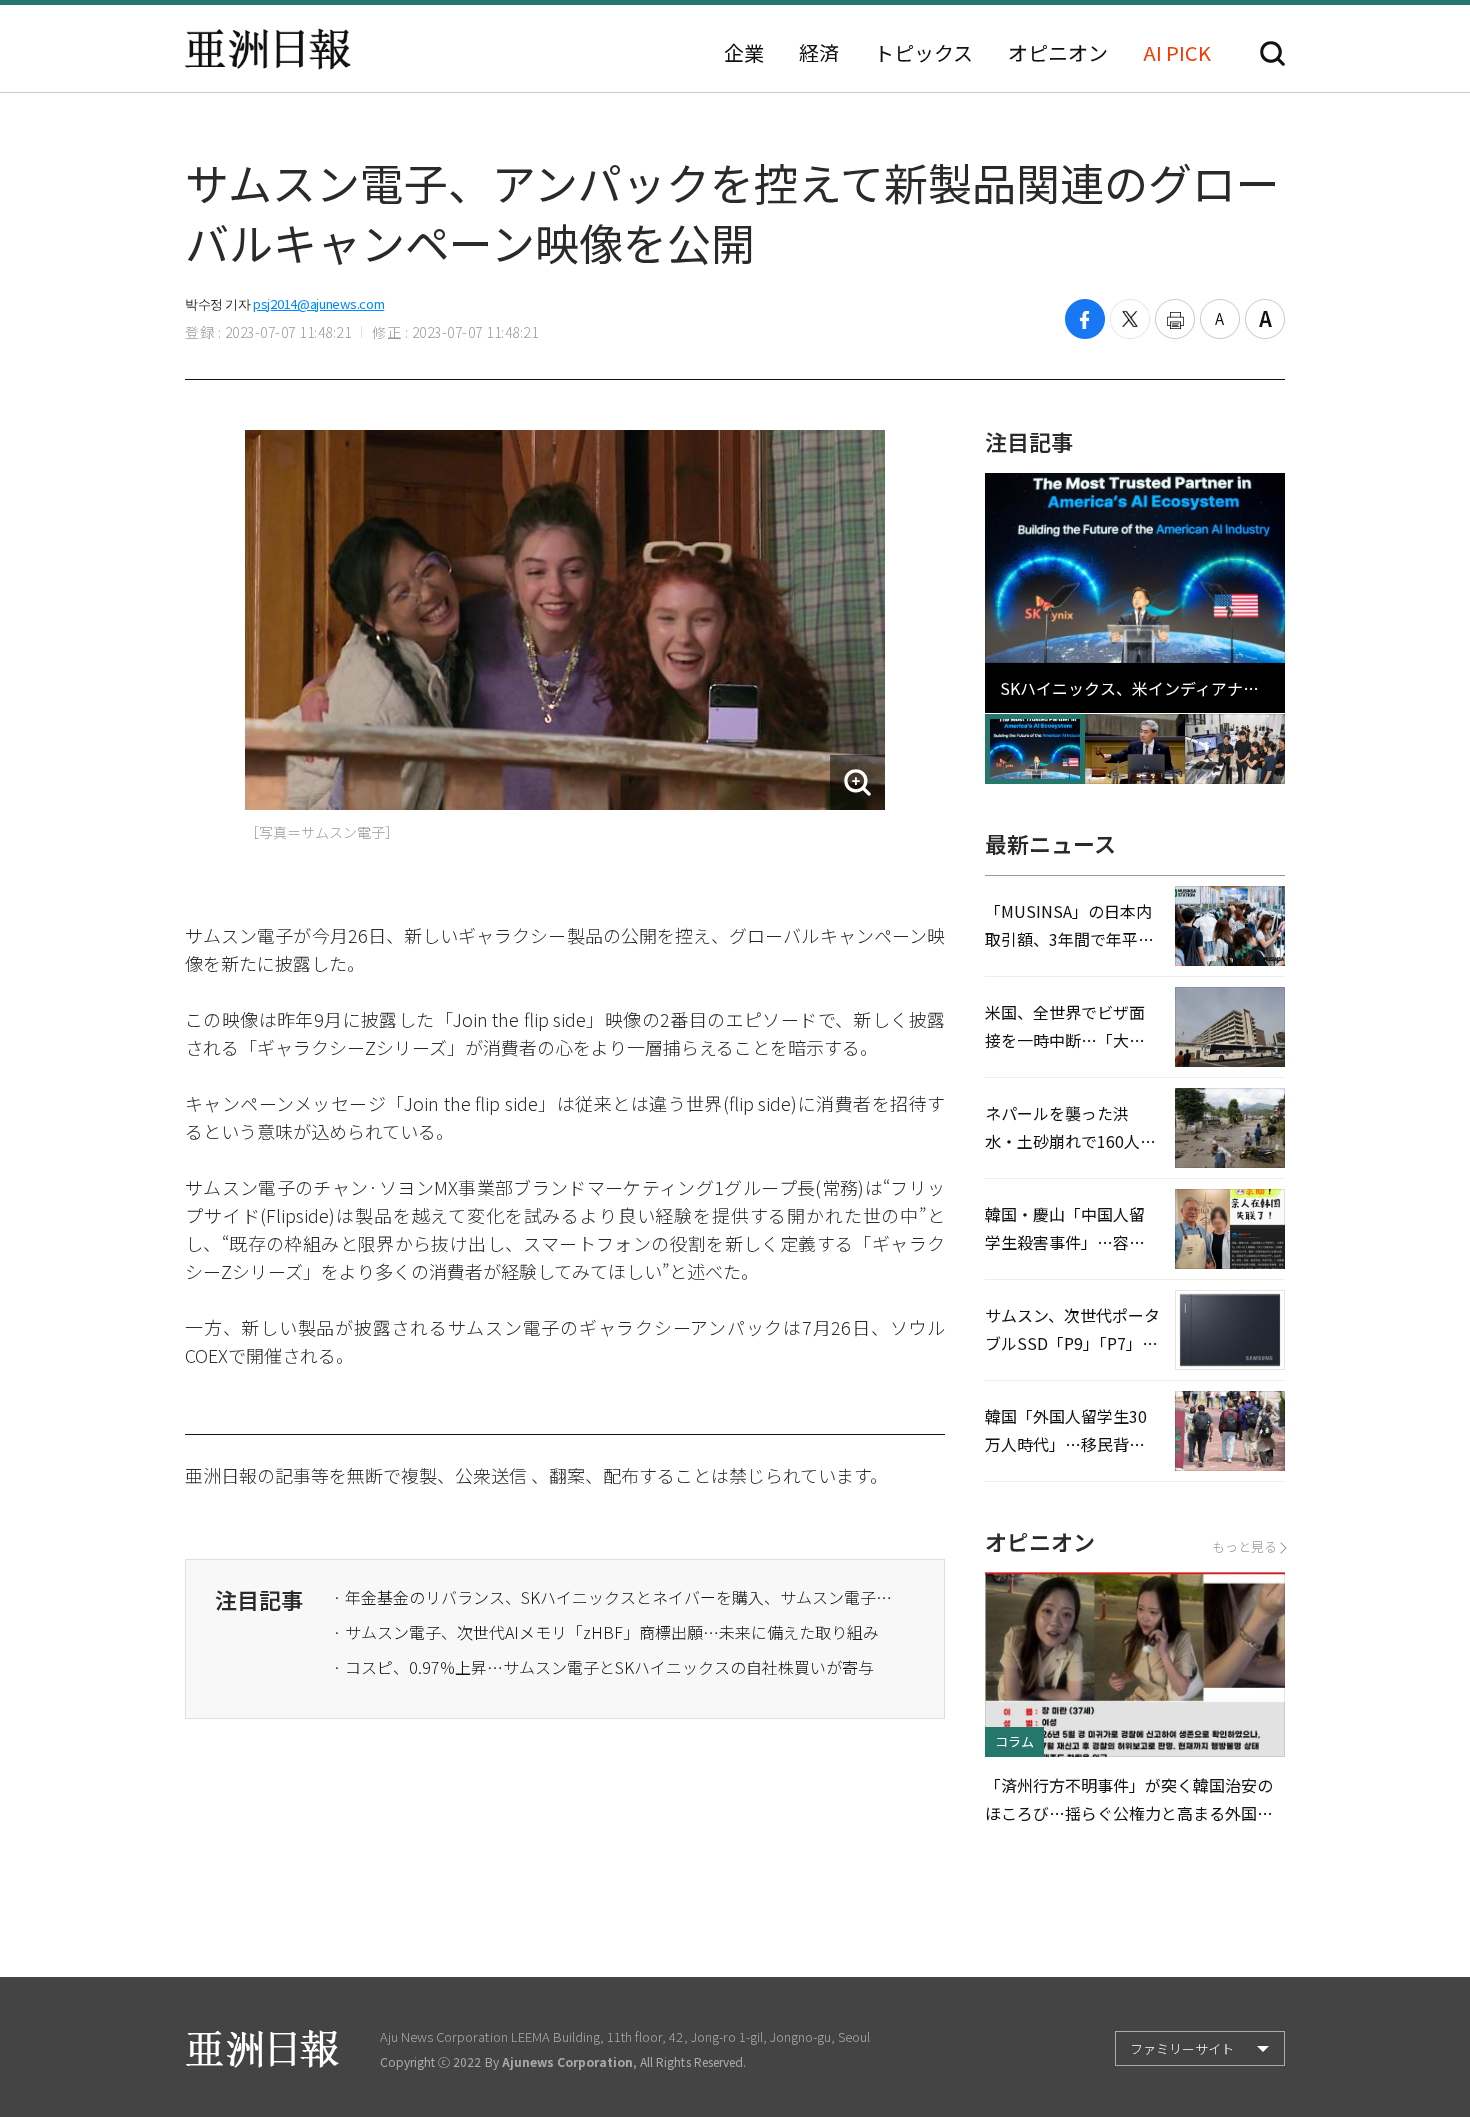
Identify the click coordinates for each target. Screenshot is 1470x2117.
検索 (1272, 53)
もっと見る (1244, 1546)
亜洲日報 (268, 49)
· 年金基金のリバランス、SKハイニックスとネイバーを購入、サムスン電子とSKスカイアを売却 (613, 1597)
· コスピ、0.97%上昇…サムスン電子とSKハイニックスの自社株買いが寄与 (603, 1667)
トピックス (923, 53)
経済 (819, 53)
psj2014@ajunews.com (318, 303)
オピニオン (1058, 53)
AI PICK (1177, 53)
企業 (744, 53)
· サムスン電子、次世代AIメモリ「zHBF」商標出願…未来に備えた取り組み (606, 1632)
